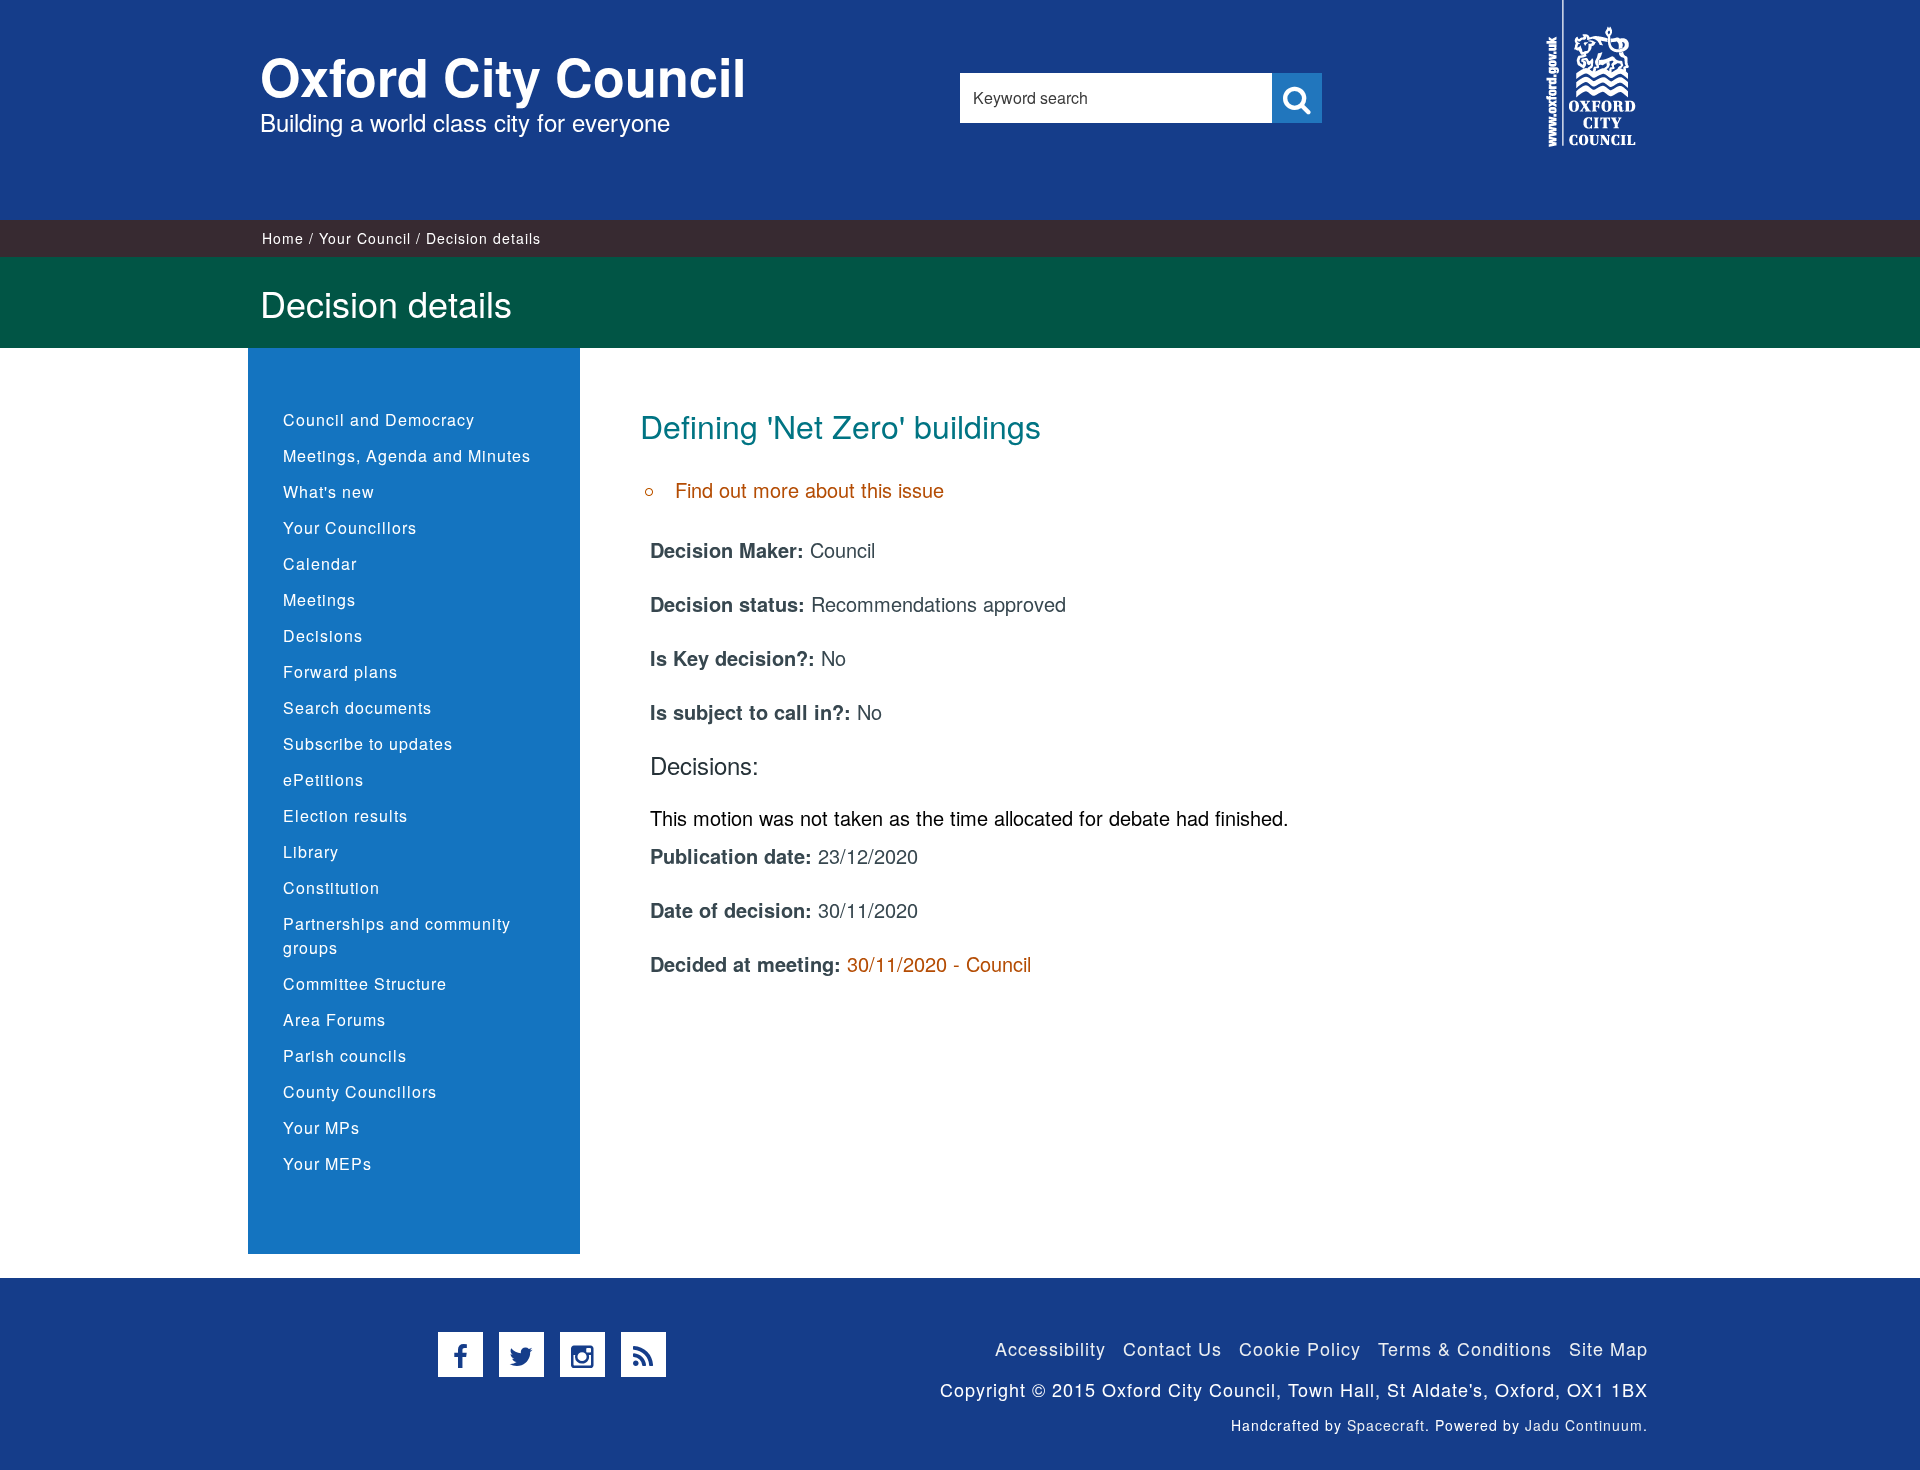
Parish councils (345, 1055)
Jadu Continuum (1584, 1425)
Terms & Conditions (1465, 1348)
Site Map (1608, 1348)
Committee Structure (365, 983)
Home (283, 238)
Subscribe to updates (368, 743)
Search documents (357, 707)
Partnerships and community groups (397, 935)
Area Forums (334, 1019)
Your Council (365, 238)
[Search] (1297, 98)
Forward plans (340, 671)
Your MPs (321, 1127)
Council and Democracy (379, 419)
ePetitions (323, 779)
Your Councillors (350, 527)
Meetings (319, 599)
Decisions (323, 635)
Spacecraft (1386, 1425)
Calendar (320, 563)
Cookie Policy (1300, 1348)
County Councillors (360, 1091)
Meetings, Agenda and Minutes (407, 455)
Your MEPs (327, 1163)
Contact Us (1172, 1348)
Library (311, 851)
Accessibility (1050, 1348)
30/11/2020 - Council (939, 963)
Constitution (331, 887)
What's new (329, 491)
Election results (345, 815)
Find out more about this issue (809, 489)
